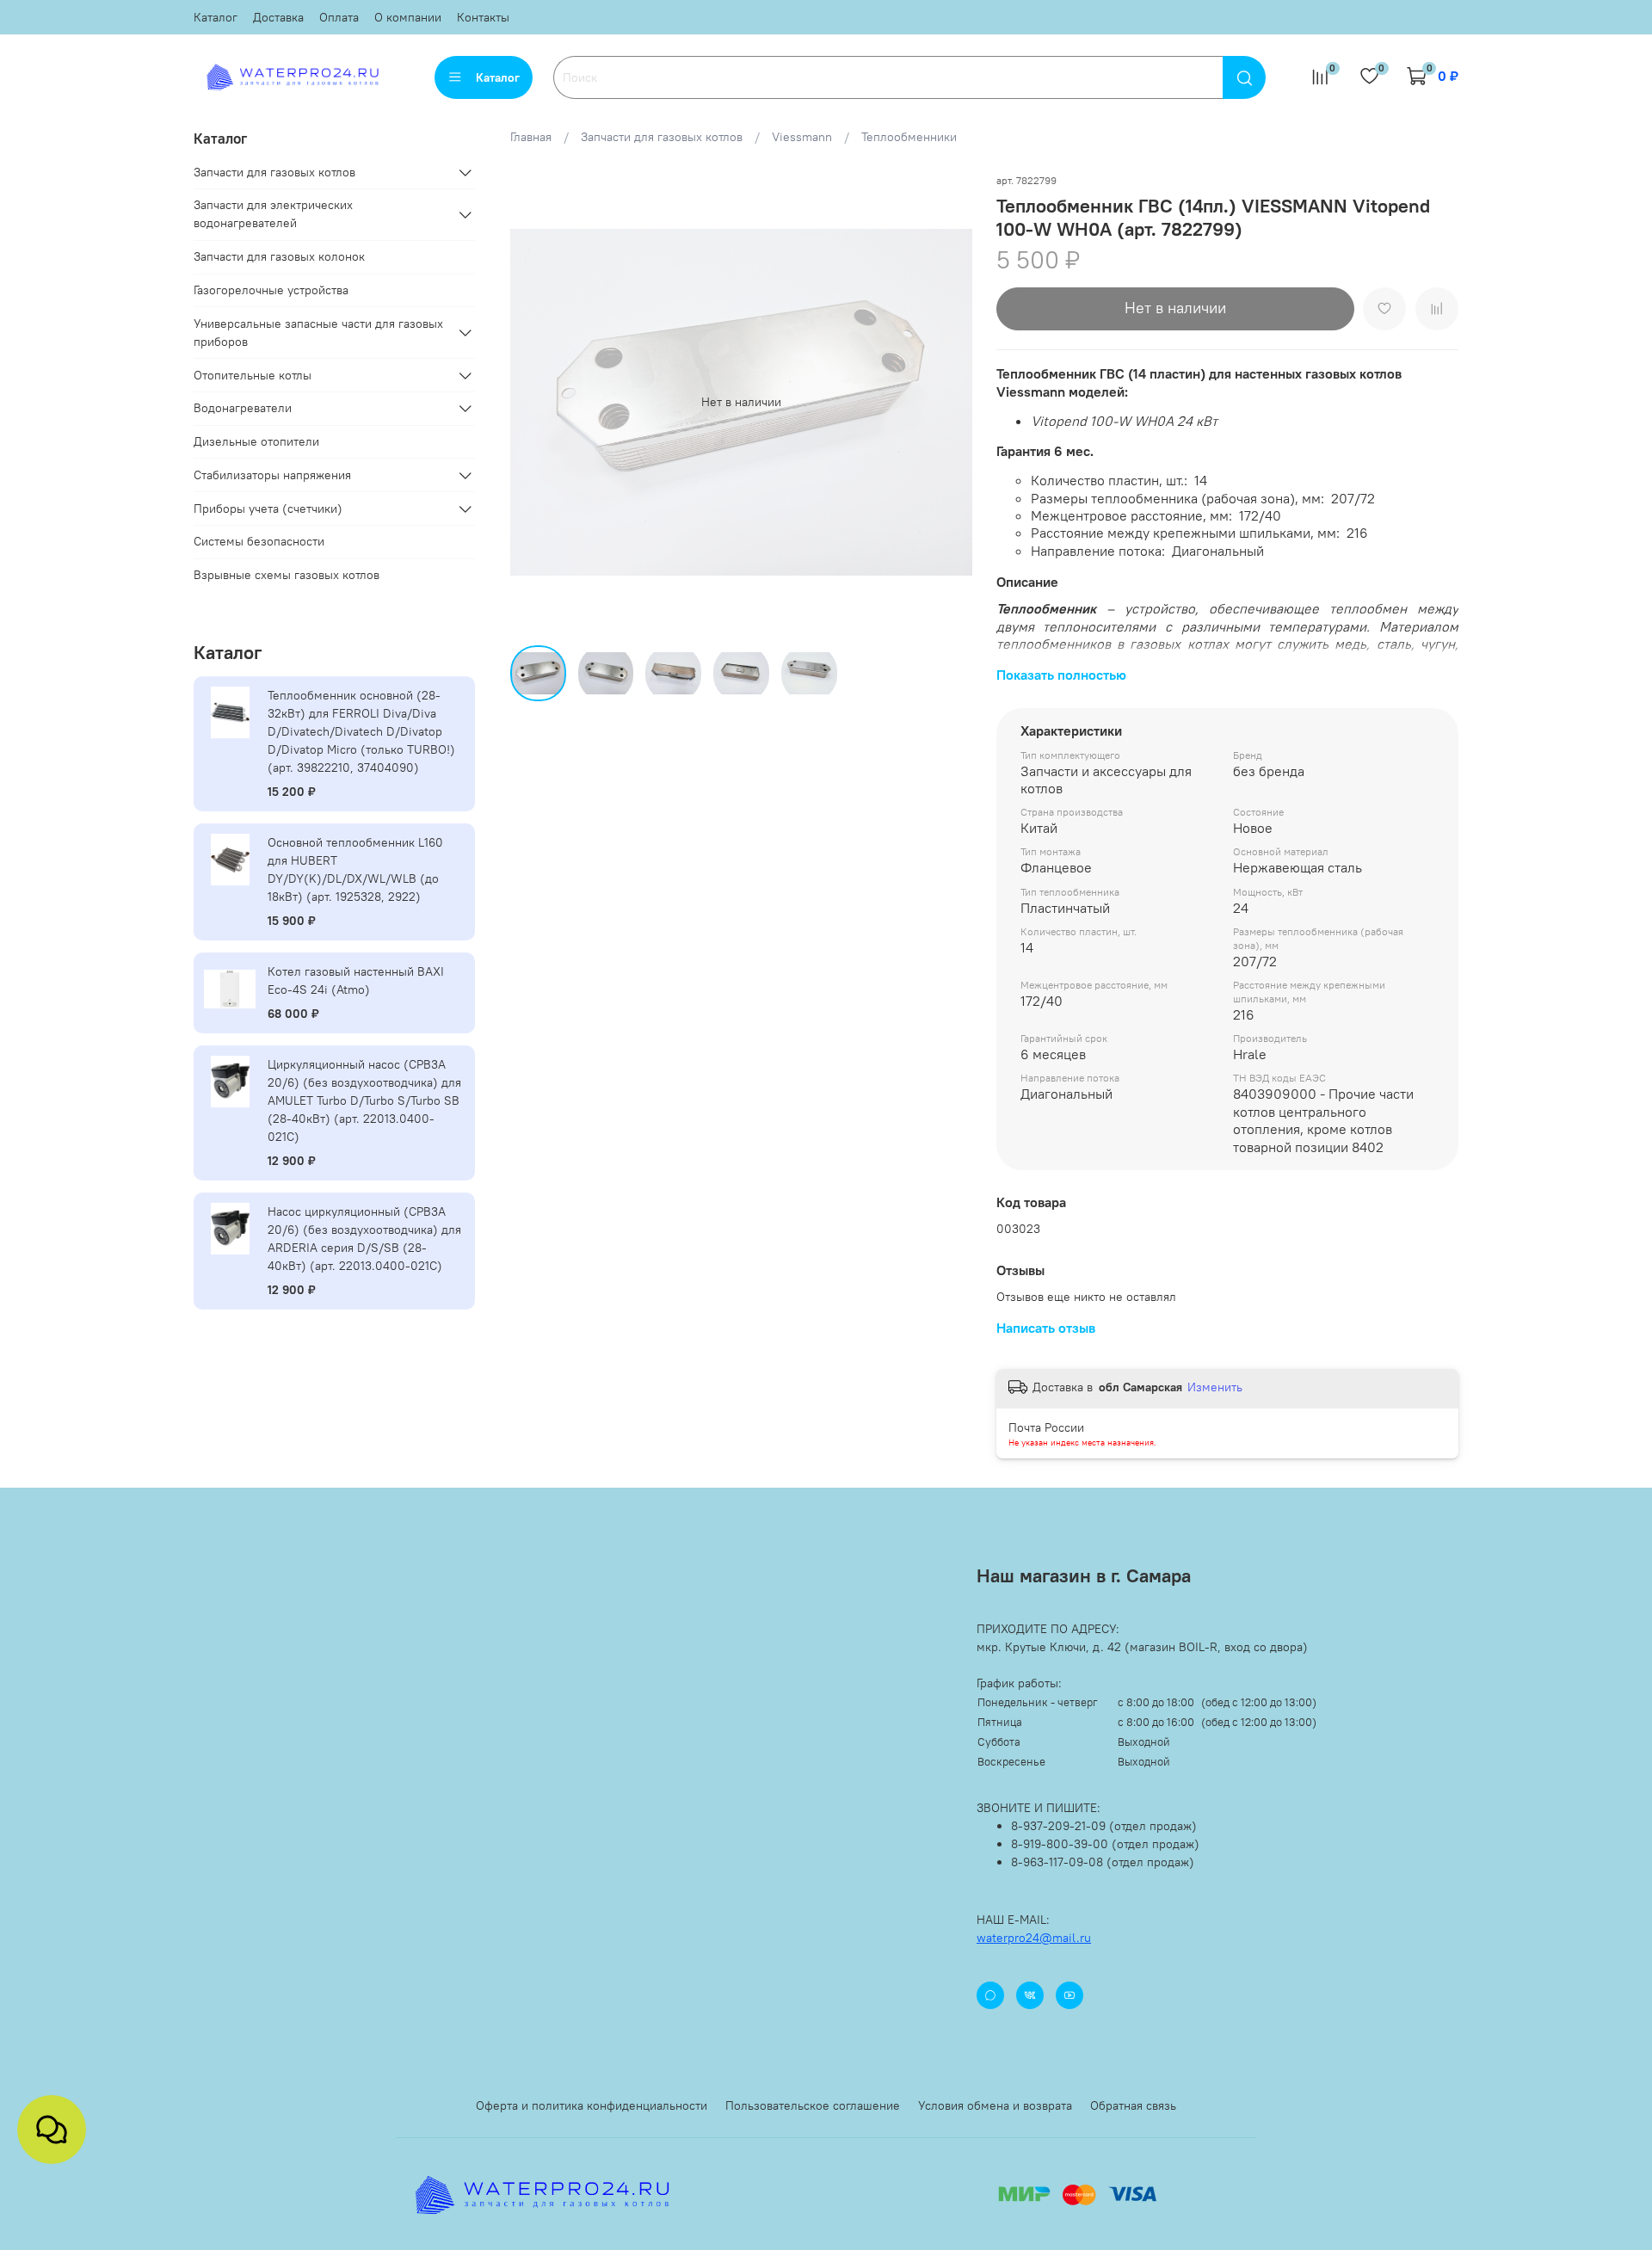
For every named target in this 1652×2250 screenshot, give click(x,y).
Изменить (1215, 1387)
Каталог (216, 17)
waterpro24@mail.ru (1034, 1938)
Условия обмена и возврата (995, 2105)
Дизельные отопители (256, 441)
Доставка (278, 17)
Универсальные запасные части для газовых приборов (318, 333)
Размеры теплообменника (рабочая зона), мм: (1181, 498)
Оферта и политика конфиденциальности (592, 2105)
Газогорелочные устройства (271, 290)
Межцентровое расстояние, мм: (1135, 515)
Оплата (339, 17)
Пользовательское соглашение (813, 2105)
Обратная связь (1133, 2105)
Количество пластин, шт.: (1113, 480)
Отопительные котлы (253, 375)
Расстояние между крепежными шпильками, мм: (1189, 533)
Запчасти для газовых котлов (662, 137)
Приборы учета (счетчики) (268, 509)
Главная (531, 137)
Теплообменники (909, 137)
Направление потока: (1101, 551)
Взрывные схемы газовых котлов (287, 575)
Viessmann (802, 137)
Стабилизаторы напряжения (272, 475)
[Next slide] (948, 402)
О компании (408, 17)
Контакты (483, 17)
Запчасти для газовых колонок (279, 256)
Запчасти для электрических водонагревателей (273, 214)
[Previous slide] (534, 402)
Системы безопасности (259, 541)
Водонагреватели (243, 408)
